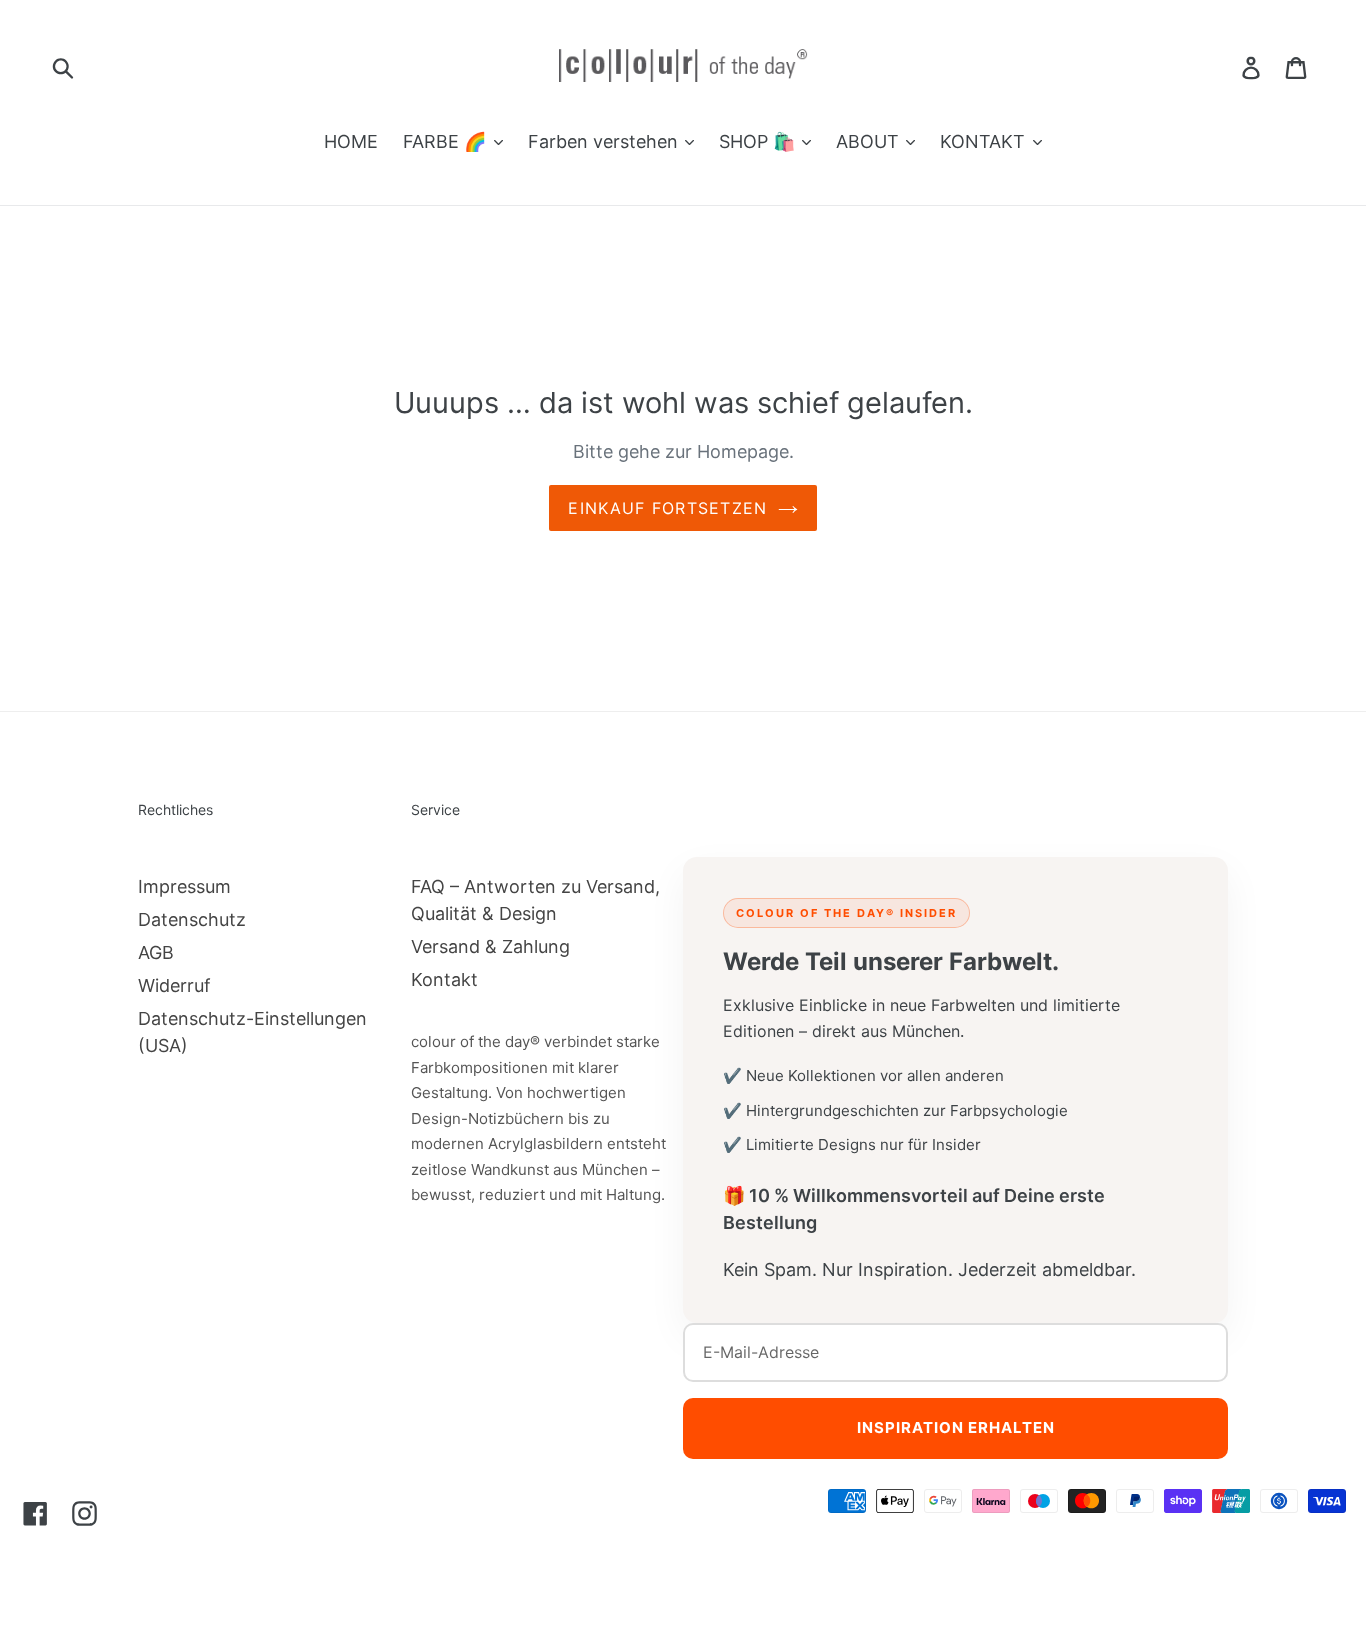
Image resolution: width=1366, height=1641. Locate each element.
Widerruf (174, 985)
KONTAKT (985, 141)
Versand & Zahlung (490, 946)
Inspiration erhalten (956, 1427)
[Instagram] (84, 1513)
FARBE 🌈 (447, 141)
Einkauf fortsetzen (667, 508)
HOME (351, 141)
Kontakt (444, 979)
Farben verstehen (605, 141)
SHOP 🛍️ (759, 141)
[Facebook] (35, 1513)
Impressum (184, 886)
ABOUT (870, 141)
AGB (156, 952)
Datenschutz (192, 919)
